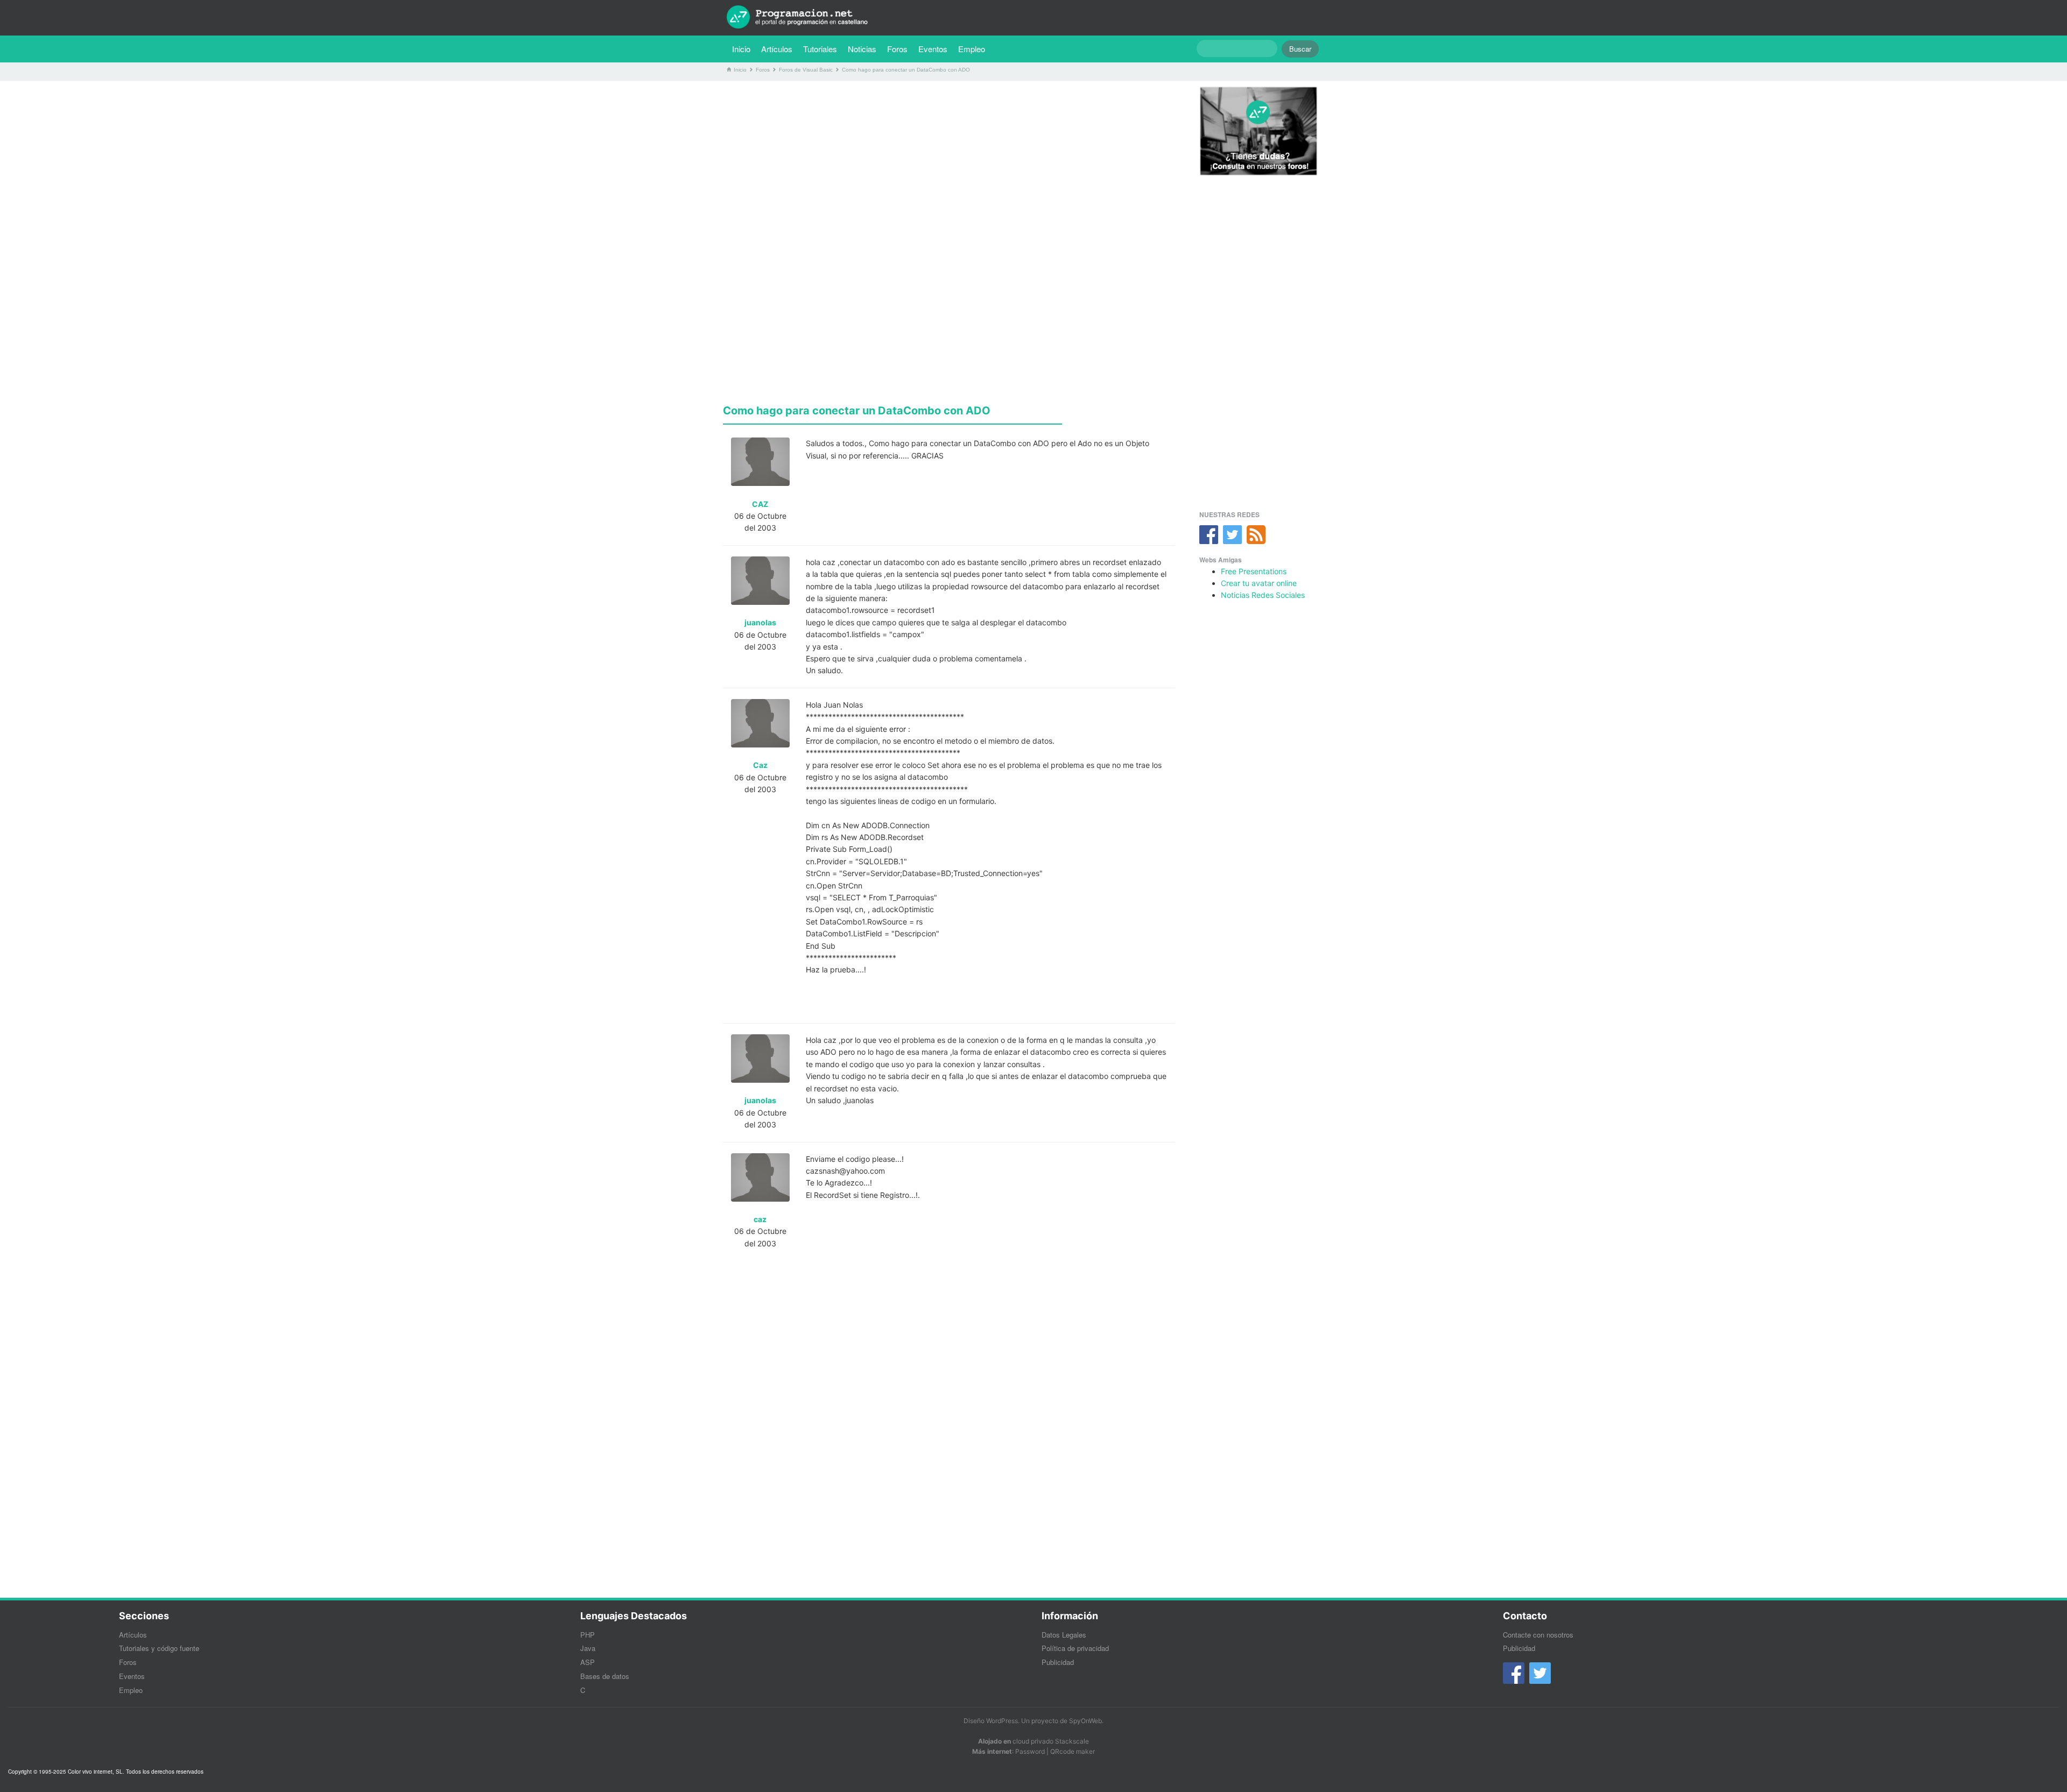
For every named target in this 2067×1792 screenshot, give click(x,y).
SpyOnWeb (1085, 1721)
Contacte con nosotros (1538, 1635)
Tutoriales (823, 48)
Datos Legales (1064, 1635)
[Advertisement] (949, 164)
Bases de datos (605, 1676)
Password (1030, 1751)
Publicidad (1058, 1662)
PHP (588, 1635)
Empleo (972, 49)
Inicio (741, 49)
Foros (897, 49)
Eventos (933, 49)
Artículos (777, 49)
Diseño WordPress (991, 1721)
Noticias (862, 49)
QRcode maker (1073, 1751)
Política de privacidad (1075, 1648)
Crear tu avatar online (1259, 583)
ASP (588, 1662)
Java (588, 1648)
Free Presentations (1254, 571)
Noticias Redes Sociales (1263, 595)
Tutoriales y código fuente (159, 1648)
